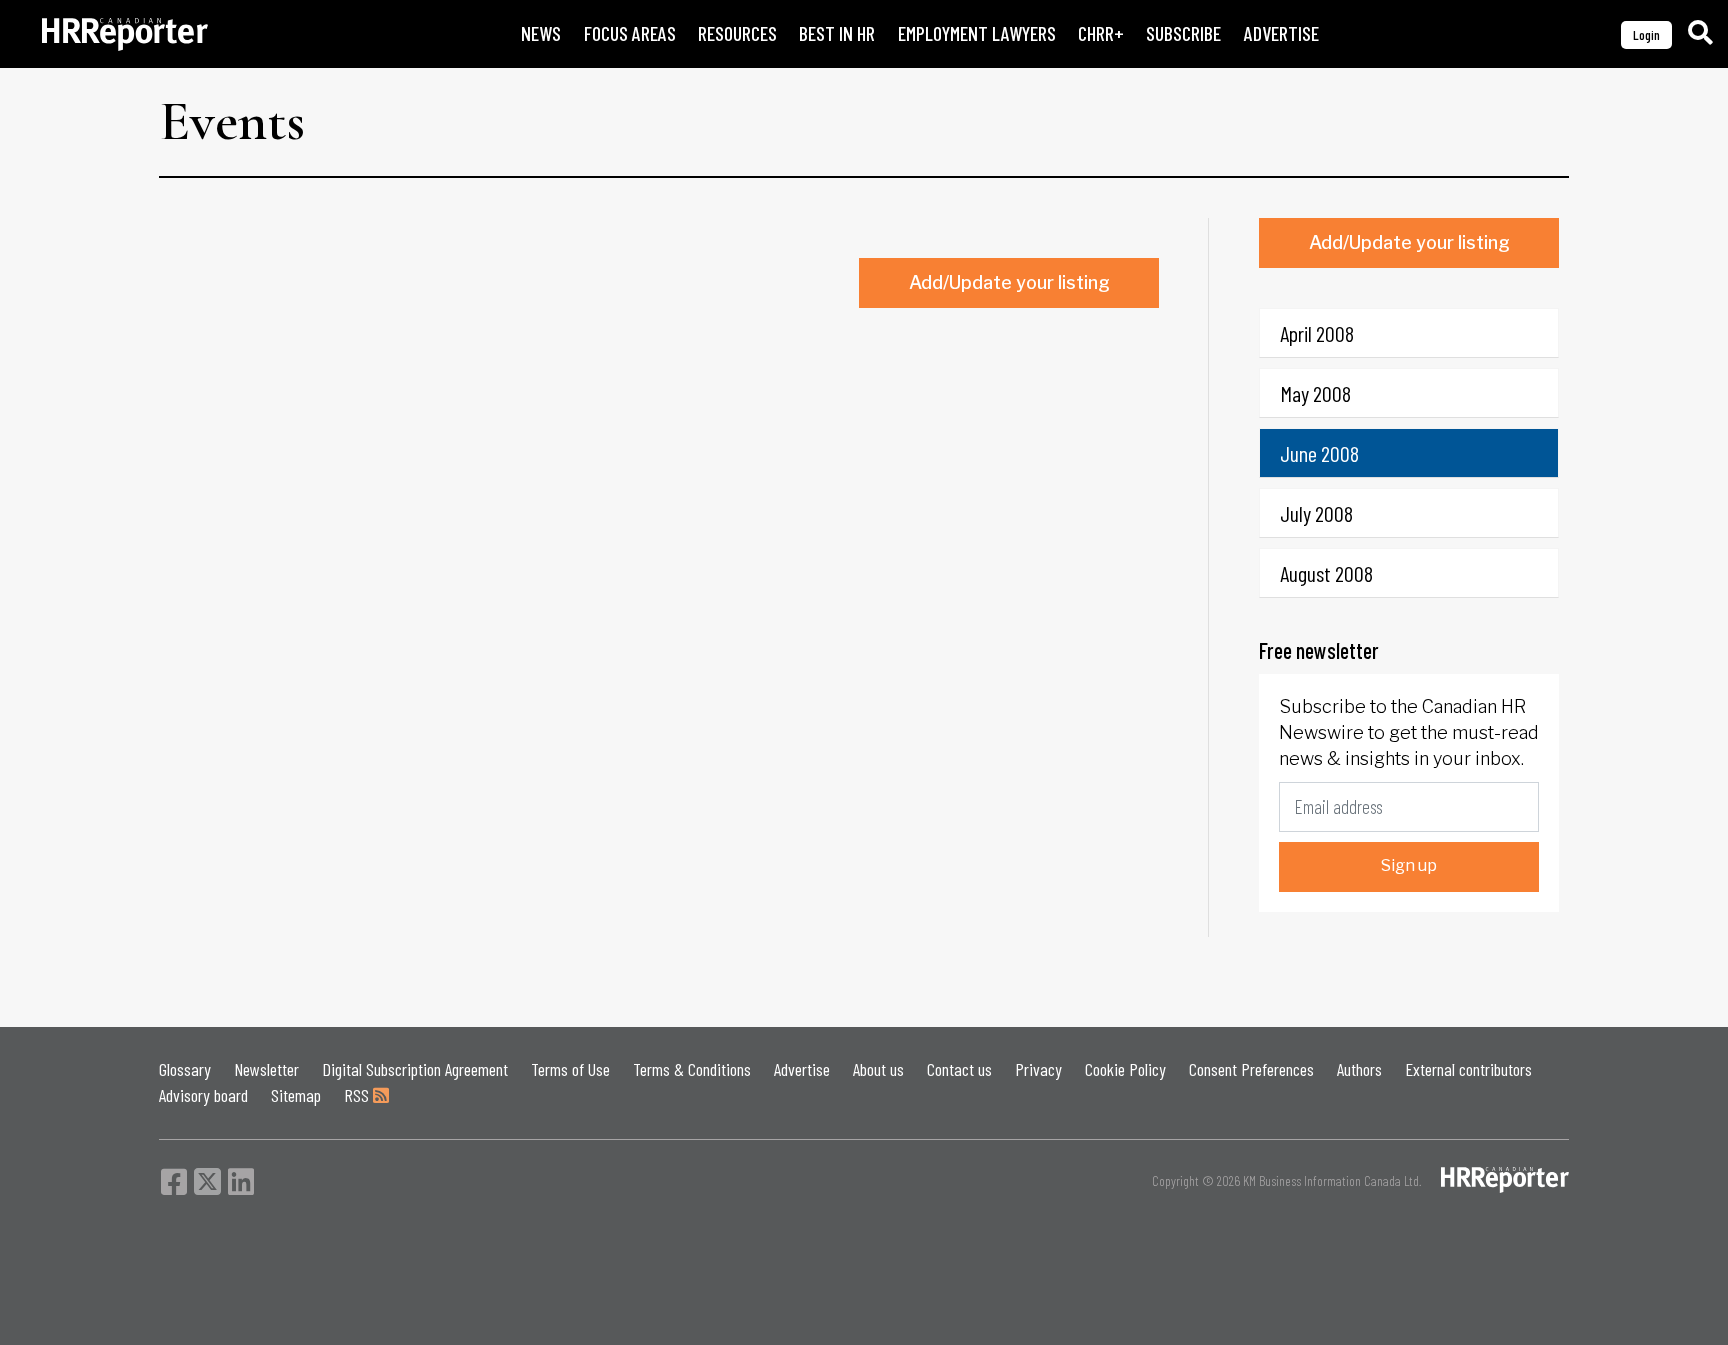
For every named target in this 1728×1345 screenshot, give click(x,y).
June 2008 (1319, 453)
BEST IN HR (837, 33)
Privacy (1038, 1069)
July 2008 (1316, 513)
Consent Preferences (1251, 1069)
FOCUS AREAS (630, 33)
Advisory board (203, 1095)
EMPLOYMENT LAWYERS (977, 33)
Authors (1359, 1069)
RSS (358, 1095)
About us (878, 1069)
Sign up (1409, 865)
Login (1646, 34)
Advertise (802, 1069)
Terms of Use (570, 1069)
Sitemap (296, 1095)
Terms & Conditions (692, 1069)
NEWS (541, 33)
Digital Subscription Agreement (415, 1069)
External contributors (1468, 1069)
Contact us (959, 1069)
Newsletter (266, 1069)
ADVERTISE (1281, 33)
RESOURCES (737, 33)
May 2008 (1315, 393)
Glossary (185, 1069)
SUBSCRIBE (1183, 33)
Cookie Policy (1125, 1069)
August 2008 (1326, 573)
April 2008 (1317, 333)
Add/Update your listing (1009, 282)
